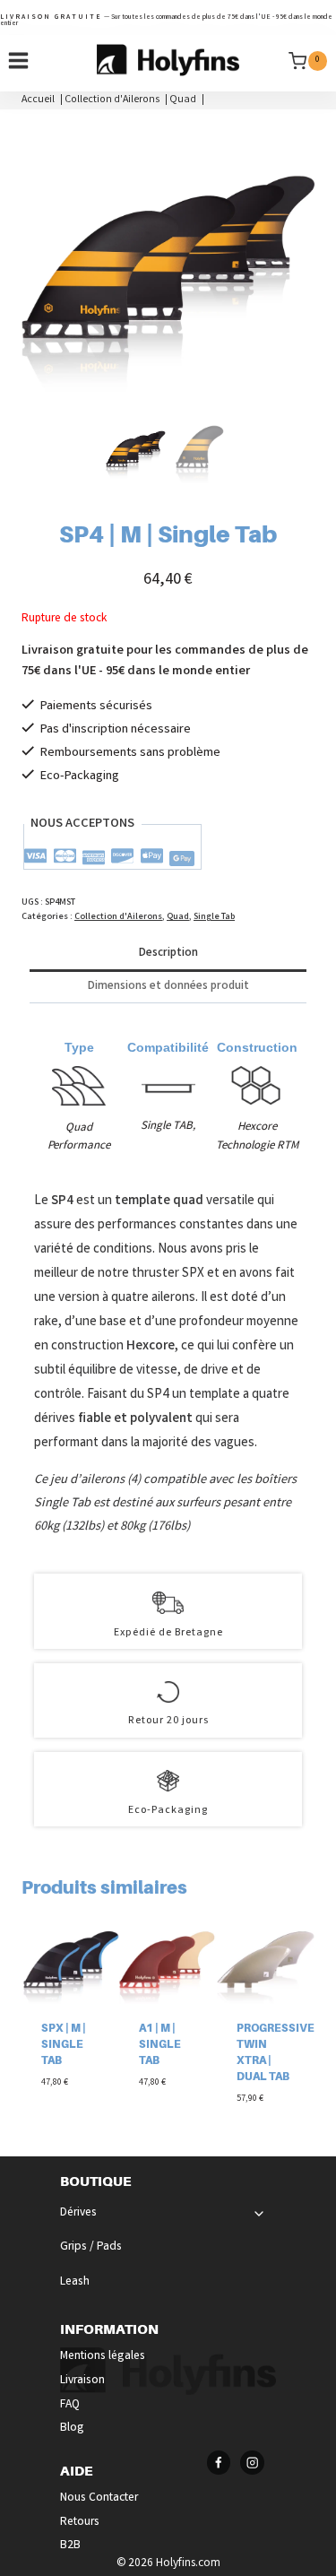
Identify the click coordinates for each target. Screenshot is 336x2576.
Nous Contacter (99, 2498)
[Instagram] (252, 2463)
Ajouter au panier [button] (66, 2108)
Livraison (82, 2381)
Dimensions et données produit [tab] (168, 987)
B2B (70, 2546)
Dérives (78, 2213)
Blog (72, 2429)
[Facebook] (219, 2463)
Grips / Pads (91, 2247)
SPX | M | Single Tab (64, 2044)
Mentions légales (103, 2357)
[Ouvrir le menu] (19, 61)
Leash (75, 2282)
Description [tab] (168, 954)
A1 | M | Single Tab (160, 2044)
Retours (80, 2523)
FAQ (70, 2405)
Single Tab (214, 917)
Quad (178, 917)
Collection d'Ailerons (118, 917)
